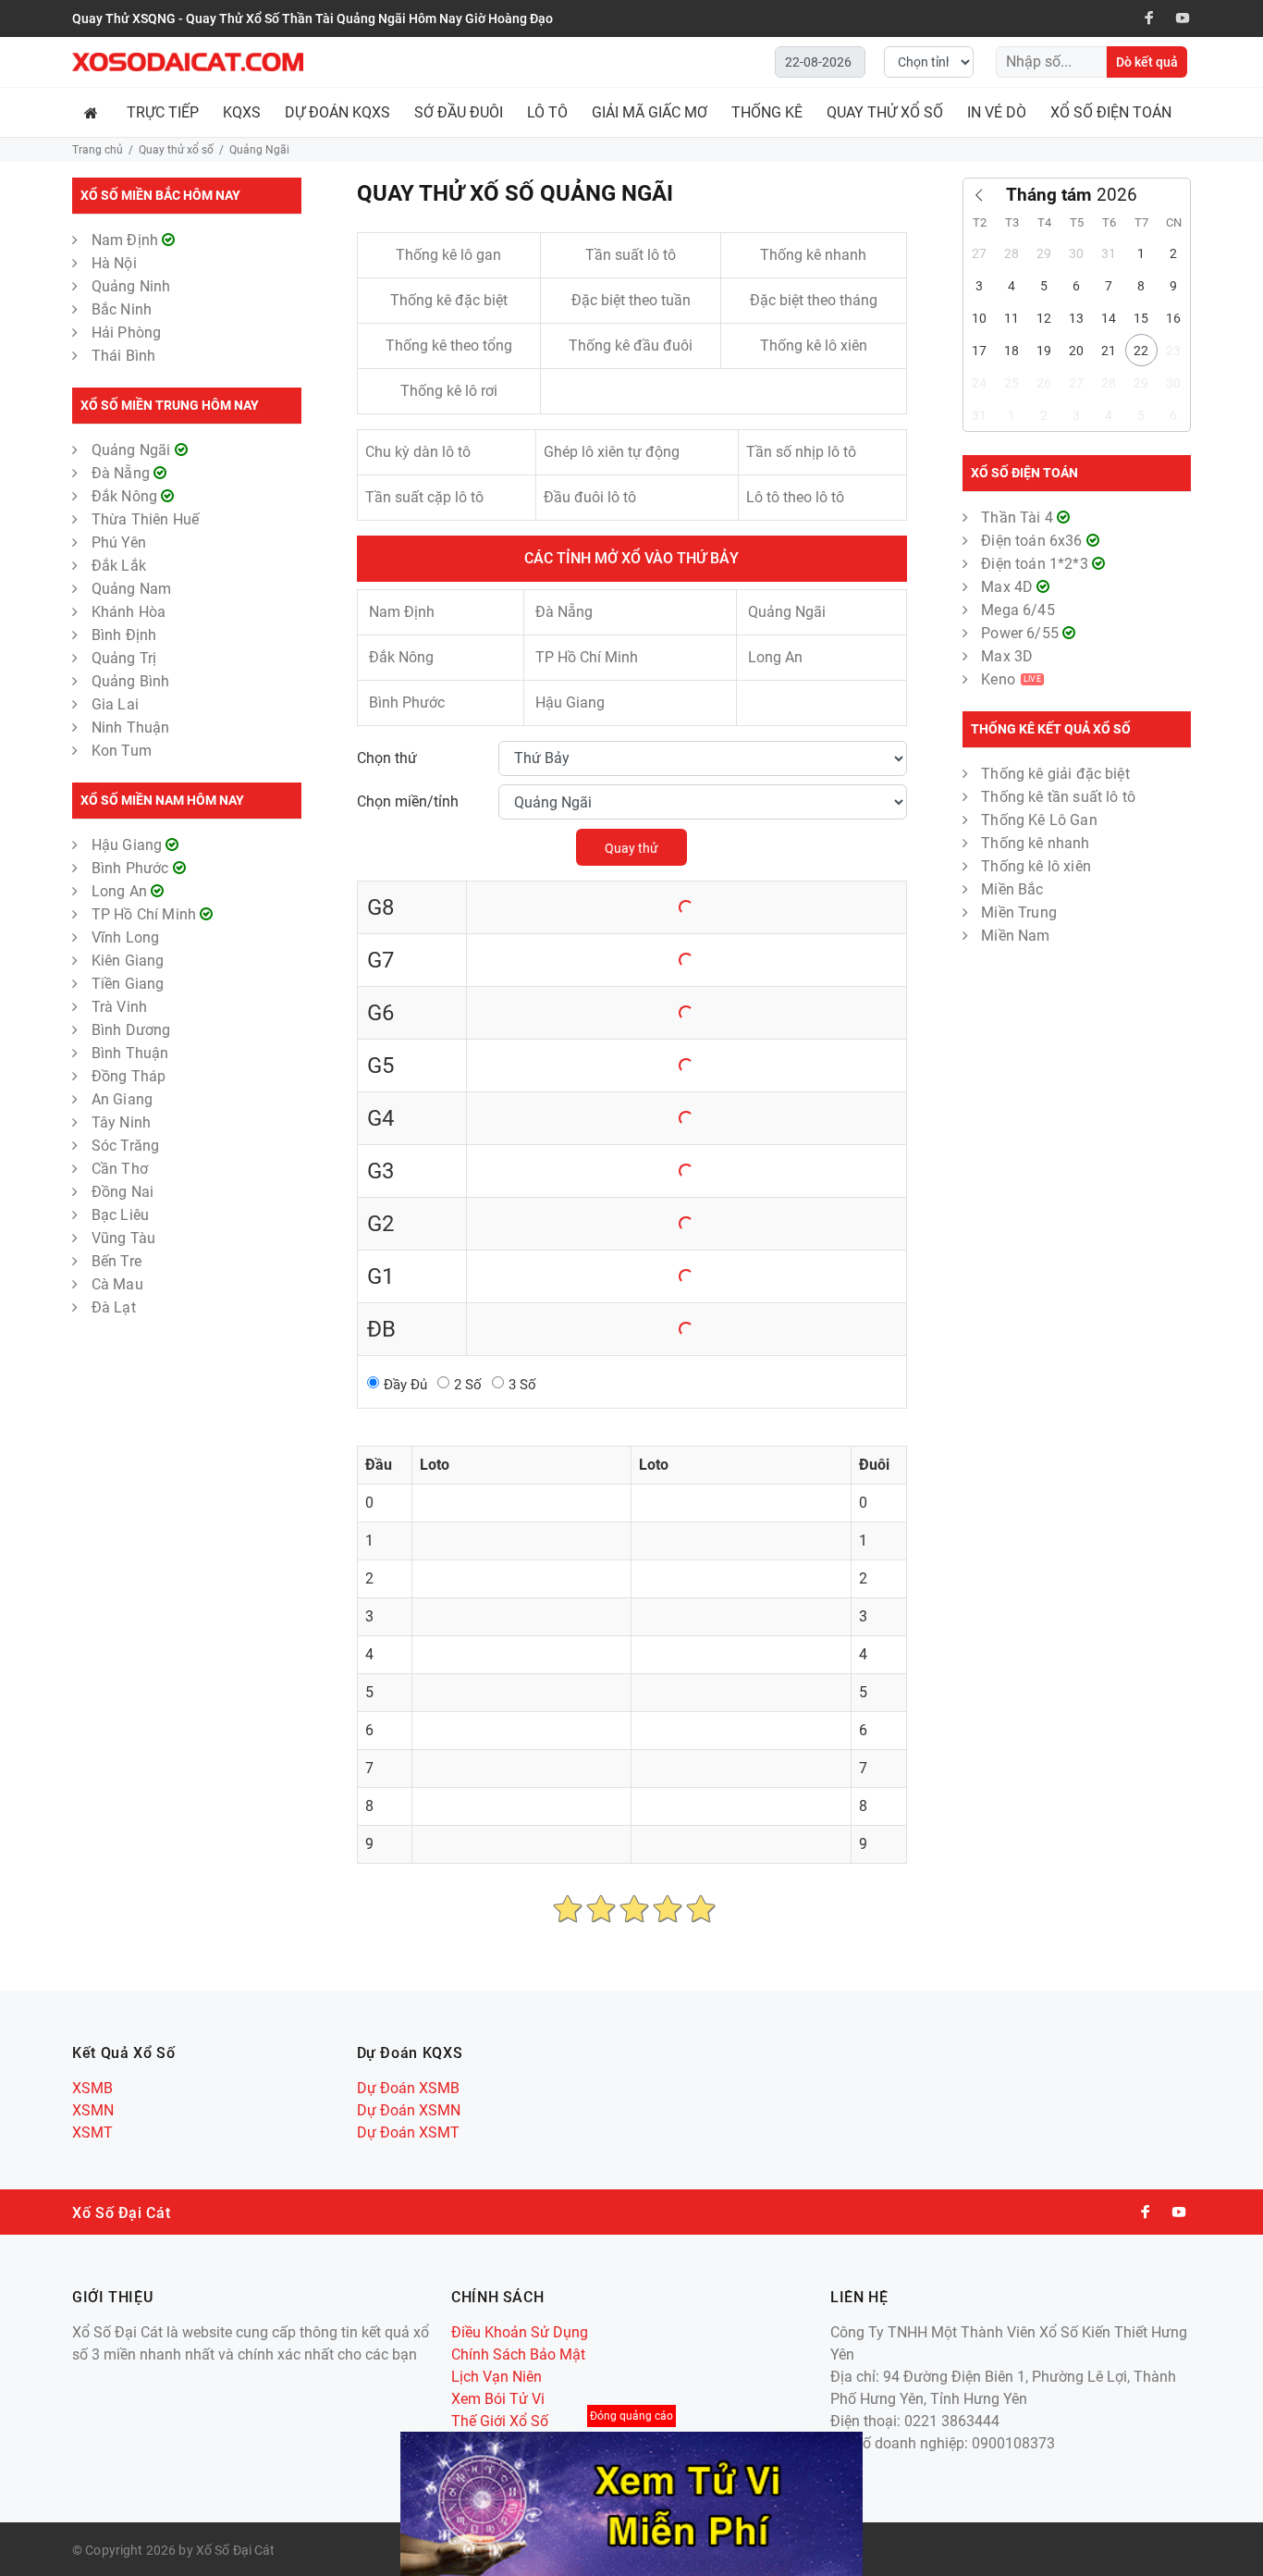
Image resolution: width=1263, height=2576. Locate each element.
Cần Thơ (120, 1169)
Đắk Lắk (119, 566)
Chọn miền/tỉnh (408, 801)
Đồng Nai (123, 1192)
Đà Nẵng (123, 473)
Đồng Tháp (129, 1076)
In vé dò (997, 112)
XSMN (93, 2110)
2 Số (468, 1385)
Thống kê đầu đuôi (631, 345)
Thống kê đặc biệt (449, 300)
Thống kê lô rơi (449, 391)
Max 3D (1007, 656)
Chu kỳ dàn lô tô (418, 452)
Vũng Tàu (123, 1238)
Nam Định (127, 240)
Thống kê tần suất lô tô (1058, 797)
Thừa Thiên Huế (145, 519)
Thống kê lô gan (448, 255)
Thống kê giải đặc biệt (1055, 774)
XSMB (92, 2088)
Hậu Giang (129, 845)
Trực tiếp (163, 112)
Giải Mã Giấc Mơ (650, 112)
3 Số (522, 1385)
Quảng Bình (131, 681)
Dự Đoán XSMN (409, 2110)
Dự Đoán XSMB (408, 2088)
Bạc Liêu (120, 1215)
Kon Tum (122, 751)
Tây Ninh (121, 1122)
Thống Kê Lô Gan (1039, 820)
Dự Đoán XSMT (408, 2132)
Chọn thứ (387, 758)
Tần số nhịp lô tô (801, 452)
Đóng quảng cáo (631, 2416)
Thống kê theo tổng (449, 345)
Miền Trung (1019, 912)
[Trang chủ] (93, 112)
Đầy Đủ (405, 1385)
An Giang (122, 1099)
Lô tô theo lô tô (795, 497)
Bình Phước (132, 868)
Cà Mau (117, 1284)
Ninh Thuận (131, 727)
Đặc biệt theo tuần (631, 300)
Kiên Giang (128, 961)
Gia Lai (115, 704)
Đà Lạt (114, 1307)
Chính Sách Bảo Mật (518, 2354)
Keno (1011, 679)
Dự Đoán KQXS (337, 112)
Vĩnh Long (125, 937)
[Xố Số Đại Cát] (188, 62)
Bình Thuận (130, 1053)
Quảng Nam (131, 589)
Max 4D (1009, 587)
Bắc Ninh (122, 309)
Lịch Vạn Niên (497, 2377)
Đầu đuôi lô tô (590, 497)
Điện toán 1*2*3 (1036, 564)
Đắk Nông (126, 496)
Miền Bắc (1012, 889)
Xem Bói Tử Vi (498, 2399)
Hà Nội (114, 263)
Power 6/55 (1022, 633)
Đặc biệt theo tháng (814, 300)
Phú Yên (119, 542)
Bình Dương (131, 1030)
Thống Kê (767, 112)
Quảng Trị (124, 658)
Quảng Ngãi (133, 450)
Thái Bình (123, 356)
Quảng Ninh (131, 286)
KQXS (242, 112)
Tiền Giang (128, 984)
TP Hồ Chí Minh (146, 914)
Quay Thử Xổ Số (885, 112)
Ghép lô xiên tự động (612, 452)
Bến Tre (116, 1261)
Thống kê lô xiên (814, 345)
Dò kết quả (1147, 62)
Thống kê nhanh (813, 255)
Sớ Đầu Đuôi (459, 112)
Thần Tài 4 (1019, 518)
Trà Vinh (119, 1007)
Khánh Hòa (129, 612)
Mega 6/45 (1018, 610)
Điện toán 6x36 (1033, 541)
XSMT (92, 2132)
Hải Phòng (126, 333)
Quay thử (631, 848)
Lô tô (547, 112)
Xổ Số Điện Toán (1111, 112)
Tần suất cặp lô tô (424, 497)
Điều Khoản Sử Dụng (520, 2332)
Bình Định (124, 635)
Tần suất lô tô (631, 255)
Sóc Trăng (125, 1146)
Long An (121, 891)
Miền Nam (1015, 936)
